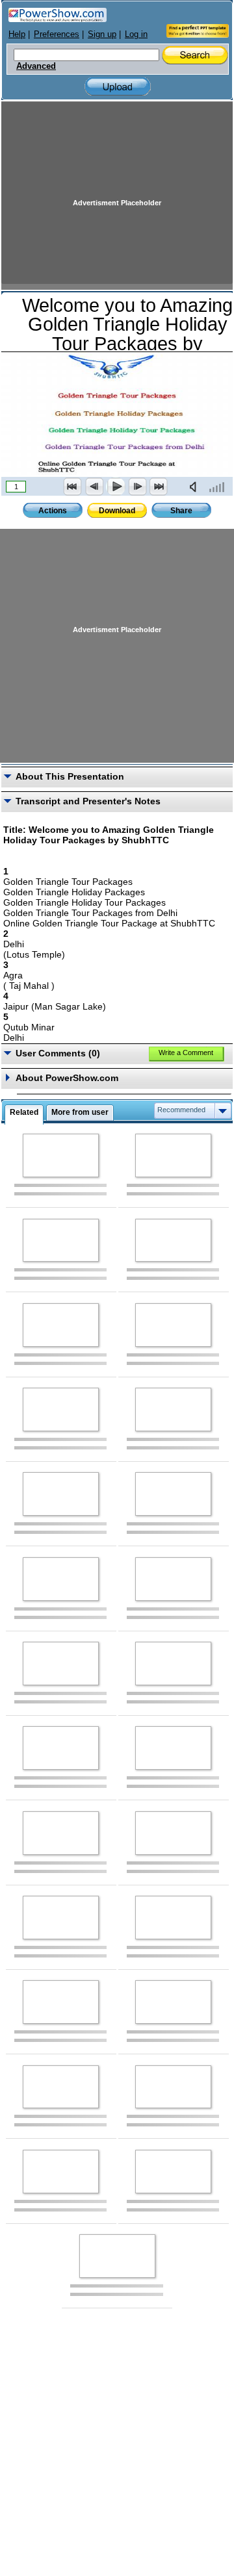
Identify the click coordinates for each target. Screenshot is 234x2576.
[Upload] (118, 87)
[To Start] (73, 487)
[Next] (137, 487)
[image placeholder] (61, 1155)
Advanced (36, 66)
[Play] (116, 487)
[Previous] (94, 487)
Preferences (57, 34)
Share (181, 511)
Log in (136, 34)
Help (17, 34)
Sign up (102, 34)
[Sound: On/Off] (196, 487)
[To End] (159, 487)
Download (117, 511)
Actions (53, 511)
